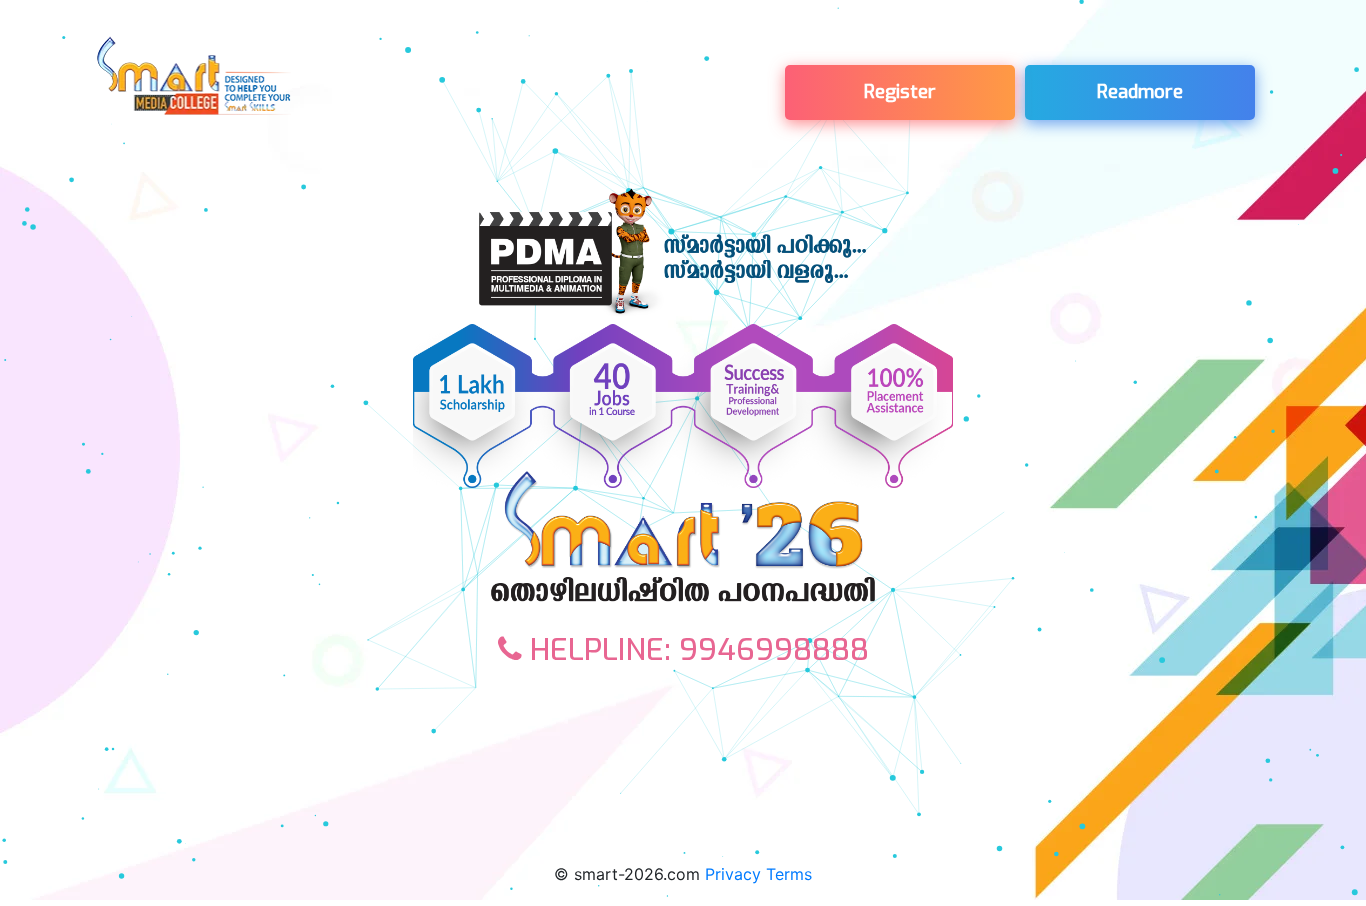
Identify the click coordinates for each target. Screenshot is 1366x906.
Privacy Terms (758, 874)
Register (900, 92)
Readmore (1140, 92)
